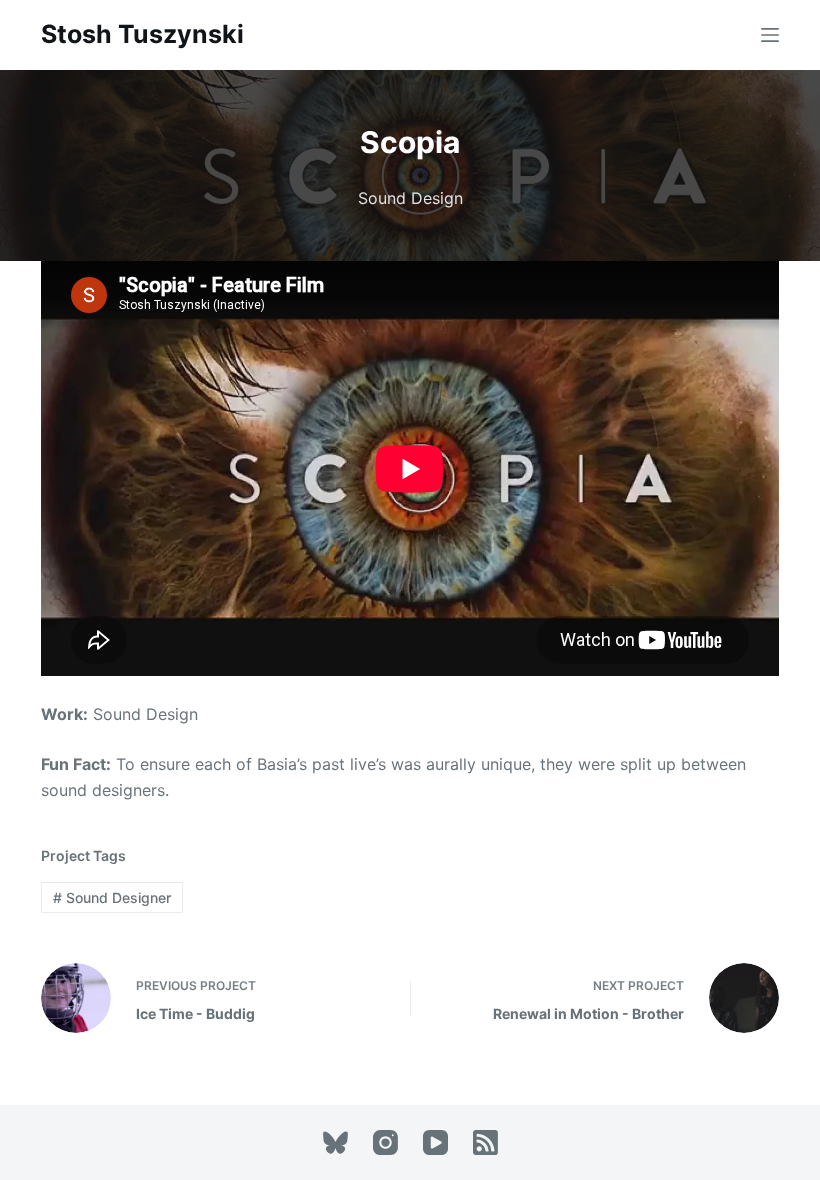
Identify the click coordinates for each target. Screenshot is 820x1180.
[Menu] (770, 35)
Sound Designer (112, 897)
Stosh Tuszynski (142, 34)
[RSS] (485, 1142)
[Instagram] (385, 1142)
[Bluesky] (335, 1142)
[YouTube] (435, 1142)
